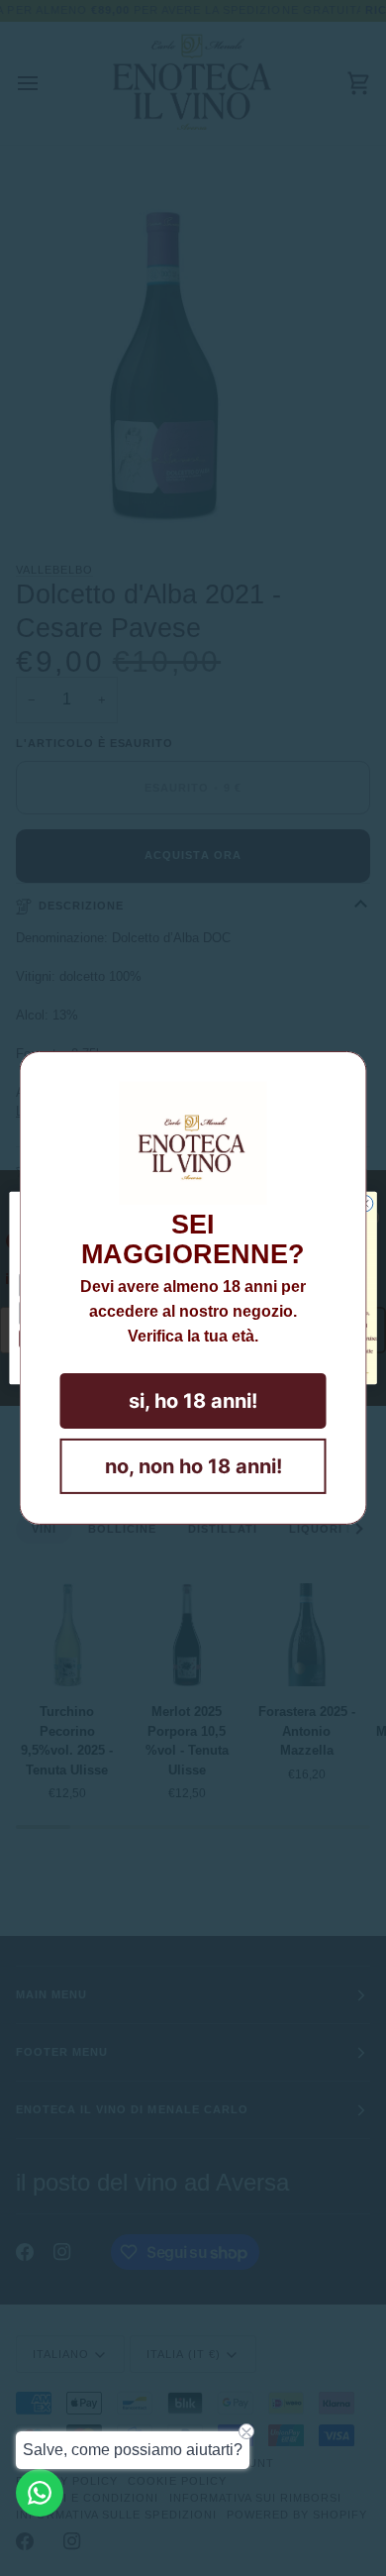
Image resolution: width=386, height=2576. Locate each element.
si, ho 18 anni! (193, 1401)
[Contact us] (40, 2493)
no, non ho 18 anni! (193, 1466)
